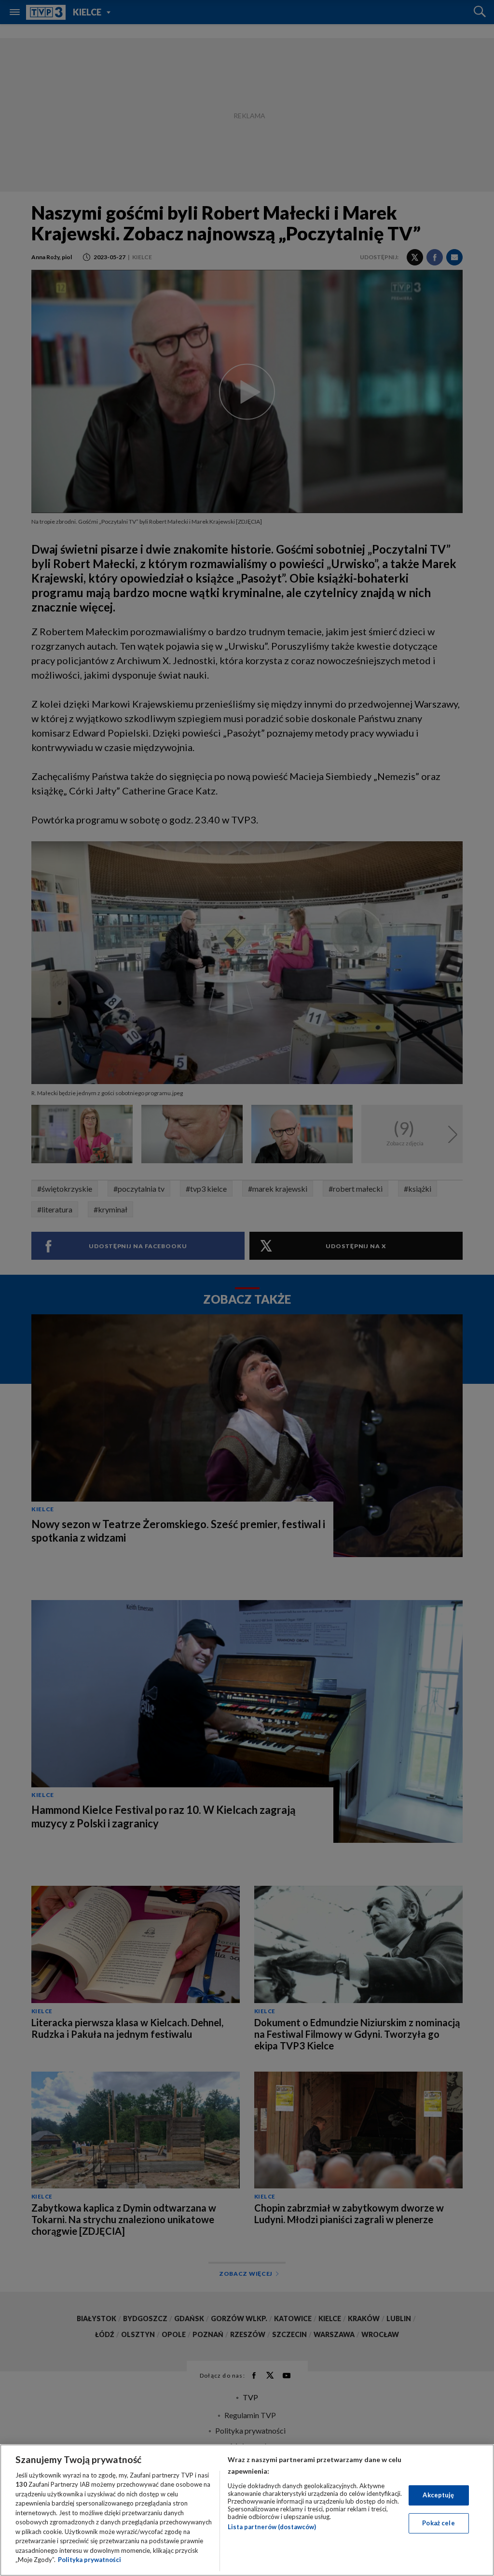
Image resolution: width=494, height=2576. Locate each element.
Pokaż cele (438, 2523)
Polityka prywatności (89, 2560)
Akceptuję (438, 2495)
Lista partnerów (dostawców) (272, 2527)
